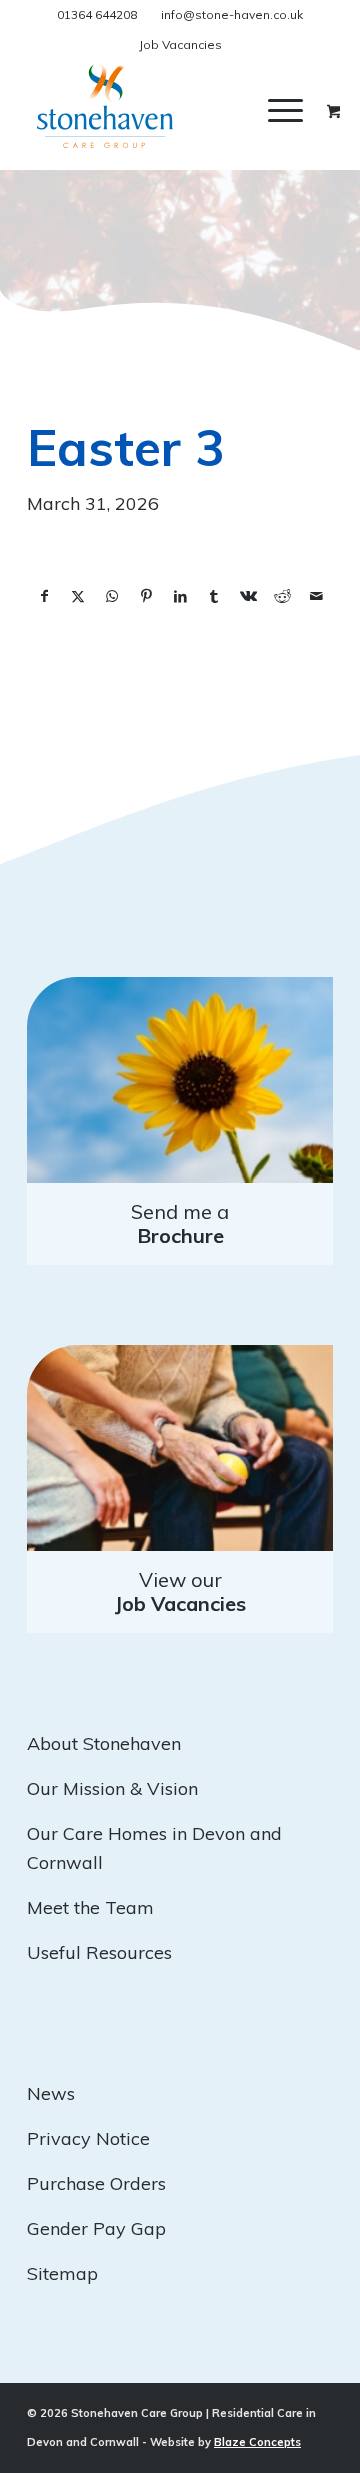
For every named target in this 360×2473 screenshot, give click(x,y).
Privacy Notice (88, 2138)
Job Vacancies (180, 44)
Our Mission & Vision (112, 1788)
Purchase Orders (96, 2183)
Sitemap (62, 2273)
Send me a (180, 1223)
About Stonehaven (104, 1743)
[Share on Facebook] (44, 597)
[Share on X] (78, 597)
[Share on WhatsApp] (112, 597)
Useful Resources (99, 1952)
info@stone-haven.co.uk (232, 14)
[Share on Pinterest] (146, 597)
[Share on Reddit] (282, 597)
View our (180, 1591)
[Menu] (285, 110)
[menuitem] (300, 110)
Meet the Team (90, 1907)
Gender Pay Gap (96, 2228)
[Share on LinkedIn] (180, 597)
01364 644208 (97, 14)
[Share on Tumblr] (214, 597)
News (51, 2093)
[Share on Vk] (248, 597)
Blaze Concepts (257, 2442)
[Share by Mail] (316, 597)
